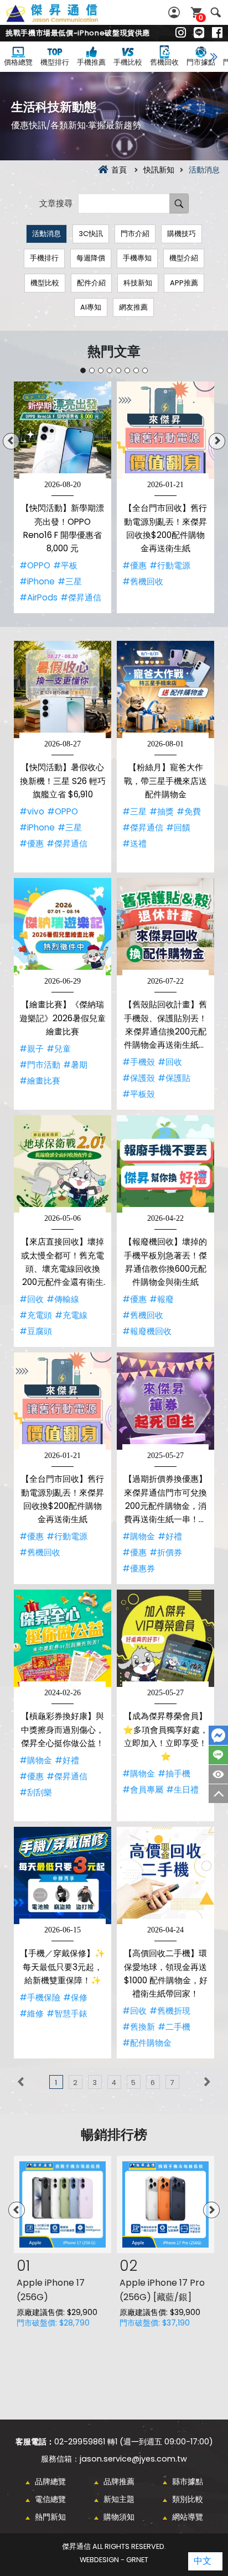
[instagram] (181, 33)
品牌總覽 (50, 2481)
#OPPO (35, 565)
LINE (218, 1755)
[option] (63, 497)
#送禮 (134, 843)
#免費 (189, 811)
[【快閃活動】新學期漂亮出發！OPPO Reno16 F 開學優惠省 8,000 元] (63, 430)
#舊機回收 (143, 581)
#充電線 (71, 1315)
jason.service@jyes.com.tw (133, 2459)
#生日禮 (182, 1789)
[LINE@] (199, 33)
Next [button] (217, 441)
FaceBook (218, 1735)
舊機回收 (164, 62)
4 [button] (110, 370)
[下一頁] (207, 2082)
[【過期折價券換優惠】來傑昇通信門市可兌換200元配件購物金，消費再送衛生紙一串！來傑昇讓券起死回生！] (165, 1401)
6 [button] (127, 370)
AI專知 (91, 307)
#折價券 (166, 1552)
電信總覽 (50, 2499)
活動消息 (46, 234)
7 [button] (136, 370)
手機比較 (128, 62)
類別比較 (188, 2499)
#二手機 (174, 2027)
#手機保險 (40, 1997)
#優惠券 (139, 1568)
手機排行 (44, 258)
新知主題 (119, 2499)
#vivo (32, 811)
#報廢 (162, 1299)
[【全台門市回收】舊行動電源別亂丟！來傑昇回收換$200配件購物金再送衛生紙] (165, 430)
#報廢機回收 (147, 1331)
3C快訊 (91, 234)
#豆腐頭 (36, 1331)
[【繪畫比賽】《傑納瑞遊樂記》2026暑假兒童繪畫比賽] (63, 927)
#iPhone (37, 581)
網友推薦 (133, 307)
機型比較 (45, 283)
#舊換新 (139, 2027)
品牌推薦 (119, 2481)
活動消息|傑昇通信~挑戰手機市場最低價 (64, 19)
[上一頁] (21, 2082)
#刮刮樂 (36, 1792)
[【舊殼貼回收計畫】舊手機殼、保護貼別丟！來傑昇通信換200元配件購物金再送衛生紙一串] (165, 927)
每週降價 (91, 258)
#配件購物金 (147, 2043)
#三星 (70, 581)
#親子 (32, 1049)
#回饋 (178, 827)
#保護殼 (139, 1078)
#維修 (32, 2013)
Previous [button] (11, 441)
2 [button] (92, 370)
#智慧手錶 (67, 2013)
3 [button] (101, 370)
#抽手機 (174, 1773)
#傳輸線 (63, 1299)
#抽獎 (162, 811)
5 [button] (118, 370)
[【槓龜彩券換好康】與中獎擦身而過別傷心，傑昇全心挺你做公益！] (63, 1638)
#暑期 (75, 1065)
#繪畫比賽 (40, 1081)
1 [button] (83, 370)
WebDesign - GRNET (114, 2560)
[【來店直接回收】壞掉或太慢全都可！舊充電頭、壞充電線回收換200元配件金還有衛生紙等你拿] (63, 1164)
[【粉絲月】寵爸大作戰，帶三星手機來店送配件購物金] (165, 689)
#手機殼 (139, 1062)
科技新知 (138, 283)
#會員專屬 (143, 1789)
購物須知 (119, 2517)
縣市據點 (188, 2481)
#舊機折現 (170, 2011)
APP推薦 (184, 283)
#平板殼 (139, 1094)
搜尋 (216, 12)
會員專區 (175, 12)
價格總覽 (18, 62)
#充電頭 (36, 1315)
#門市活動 (40, 1065)
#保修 (75, 1997)
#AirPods (38, 597)
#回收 (170, 1062)
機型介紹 (184, 258)
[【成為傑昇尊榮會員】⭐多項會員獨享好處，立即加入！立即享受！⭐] (165, 1638)
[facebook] (217, 33)
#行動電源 (170, 565)
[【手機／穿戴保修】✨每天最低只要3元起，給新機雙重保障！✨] (63, 1875)
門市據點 (201, 62)
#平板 (65, 565)
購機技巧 (182, 234)
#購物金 (139, 1536)
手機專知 (137, 258)
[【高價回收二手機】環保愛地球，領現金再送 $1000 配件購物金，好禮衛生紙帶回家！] (165, 1875)
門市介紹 (135, 234)
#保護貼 (174, 1078)
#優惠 (134, 565)
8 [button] (145, 370)
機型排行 (55, 62)
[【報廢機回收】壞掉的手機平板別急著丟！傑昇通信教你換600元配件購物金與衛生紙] (165, 1164)
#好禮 (170, 1536)
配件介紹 (91, 283)
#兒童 (59, 1049)
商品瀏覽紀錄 (218, 1774)
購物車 (201, 17)
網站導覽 (188, 2517)
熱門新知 (50, 2517)
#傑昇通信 (81, 597)
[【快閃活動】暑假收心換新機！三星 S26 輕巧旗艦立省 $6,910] (63, 689)
